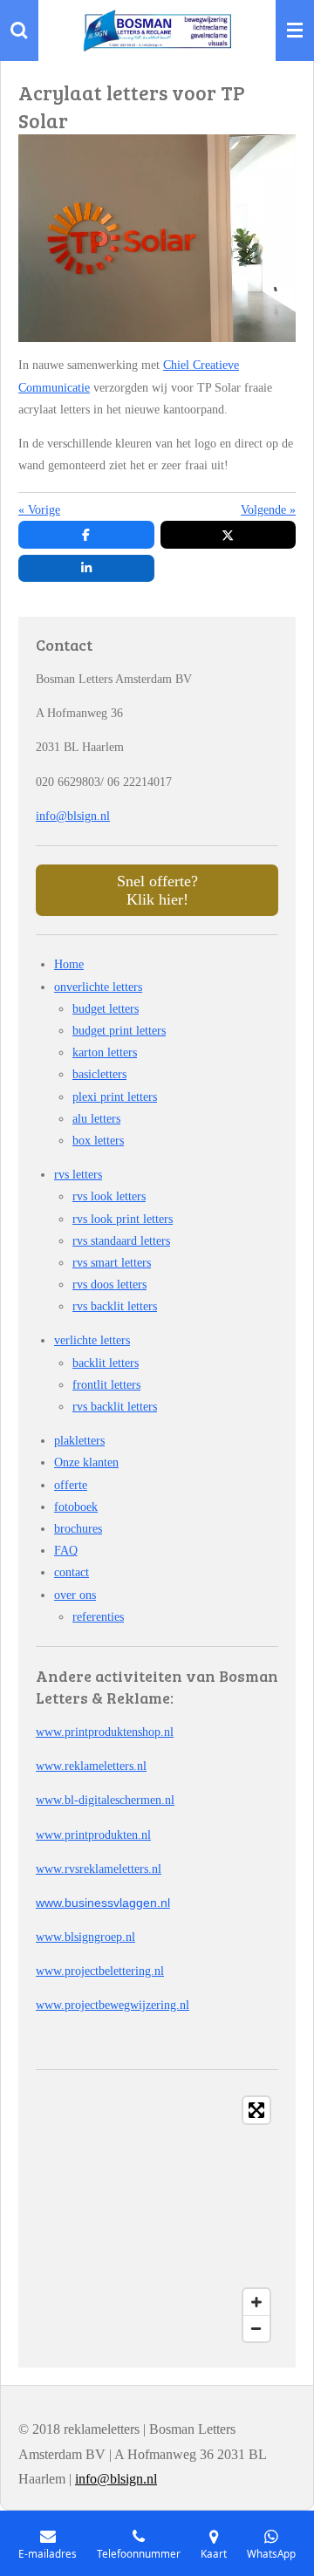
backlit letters (106, 1363)
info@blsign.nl (73, 816)
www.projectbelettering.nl (100, 1971)
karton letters (105, 1052)
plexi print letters (115, 1097)
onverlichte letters (98, 987)
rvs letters (78, 1175)
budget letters (106, 1009)
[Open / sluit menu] (295, 31)
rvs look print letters (123, 1219)
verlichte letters (92, 1340)
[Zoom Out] (256, 2328)
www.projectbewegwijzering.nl (113, 2005)
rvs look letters (109, 1196)
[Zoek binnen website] (19, 31)
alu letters (96, 1119)
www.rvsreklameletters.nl (99, 1869)
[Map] (157, 2219)
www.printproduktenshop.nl (105, 1732)
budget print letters (119, 1031)
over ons (75, 1595)
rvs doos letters (109, 1285)
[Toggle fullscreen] (256, 2110)
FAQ (66, 1551)
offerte (71, 1485)
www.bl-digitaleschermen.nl (105, 1800)
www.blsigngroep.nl (85, 1937)
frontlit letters (106, 1385)
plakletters (79, 1441)
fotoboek (76, 1507)
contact (72, 1572)
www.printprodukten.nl (93, 1835)
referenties (98, 1617)
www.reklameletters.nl (91, 1766)
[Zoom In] (256, 2302)
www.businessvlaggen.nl (103, 1903)
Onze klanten (86, 1462)
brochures (78, 1529)
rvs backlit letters (115, 1306)
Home (69, 964)
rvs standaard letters (121, 1241)
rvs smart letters (112, 1263)
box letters (98, 1141)
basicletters (99, 1074)
